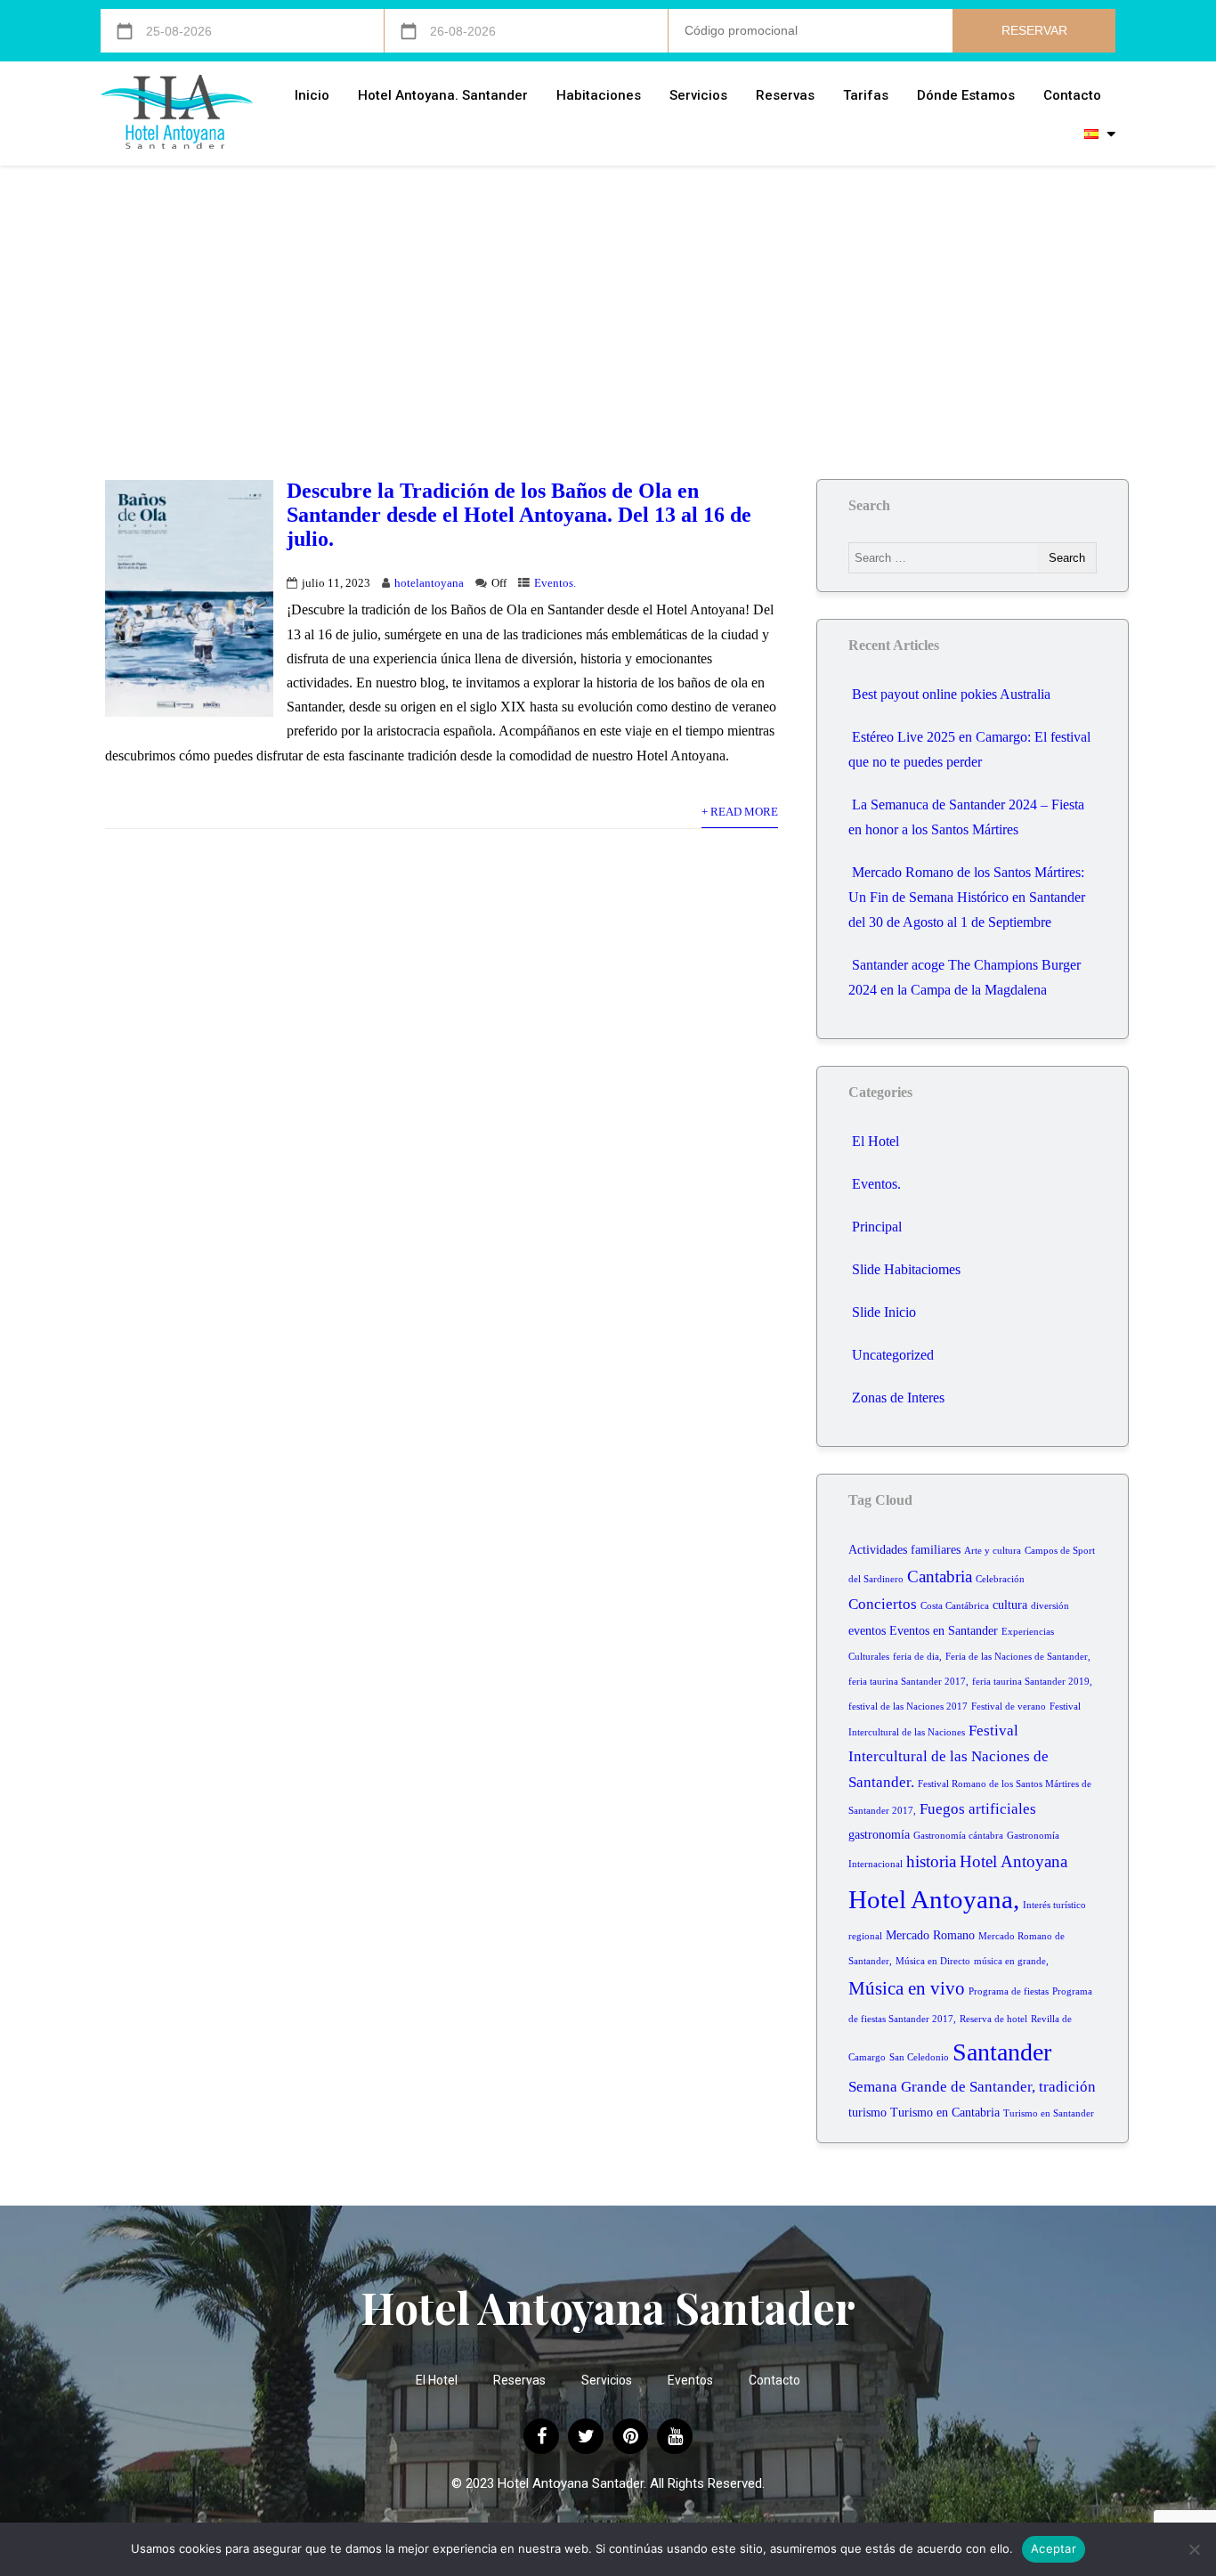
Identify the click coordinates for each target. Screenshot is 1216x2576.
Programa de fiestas (1009, 1991)
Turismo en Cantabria (945, 2113)
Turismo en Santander (1049, 2113)
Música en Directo (933, 1961)
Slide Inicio (884, 1312)
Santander (1002, 2052)
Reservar (1034, 30)
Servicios (698, 95)
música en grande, (1011, 1961)
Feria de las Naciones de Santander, (1018, 1657)
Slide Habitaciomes (906, 1269)
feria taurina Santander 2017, (908, 1682)
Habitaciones (599, 95)
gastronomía (879, 1835)
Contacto (1072, 95)
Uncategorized (893, 1355)
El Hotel (876, 1141)
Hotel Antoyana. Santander (443, 95)
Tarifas (866, 95)
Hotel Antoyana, (934, 1899)
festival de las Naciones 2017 (908, 1706)
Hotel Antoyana (1013, 1861)
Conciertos (883, 1604)
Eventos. (555, 583)
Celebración (1000, 1579)
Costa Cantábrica (955, 1606)
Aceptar (1054, 2548)
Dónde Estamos (966, 95)
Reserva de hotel (993, 2019)
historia (931, 1861)
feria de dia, (917, 1657)
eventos (867, 1631)
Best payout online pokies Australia (951, 694)
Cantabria (940, 1576)
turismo (867, 2113)
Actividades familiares (904, 1550)
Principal (877, 1227)
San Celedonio (919, 2057)
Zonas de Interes (898, 1398)
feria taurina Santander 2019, (1032, 1682)
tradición (1067, 2087)
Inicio (312, 95)
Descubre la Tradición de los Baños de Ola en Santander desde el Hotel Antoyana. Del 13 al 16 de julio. (519, 515)
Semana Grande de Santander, (942, 2087)
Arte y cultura (993, 1551)
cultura (1010, 1605)
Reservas (785, 95)
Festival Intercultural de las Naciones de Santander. (948, 1757)
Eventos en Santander (944, 1631)
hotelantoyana (429, 583)
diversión (1050, 1606)
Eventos (690, 2380)
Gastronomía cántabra (958, 1836)
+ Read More (740, 812)
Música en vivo (907, 1988)
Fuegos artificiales (978, 1809)
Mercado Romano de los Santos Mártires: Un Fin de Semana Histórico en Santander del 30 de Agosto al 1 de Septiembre (967, 897)
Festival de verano (1009, 1706)
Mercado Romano (930, 1935)
